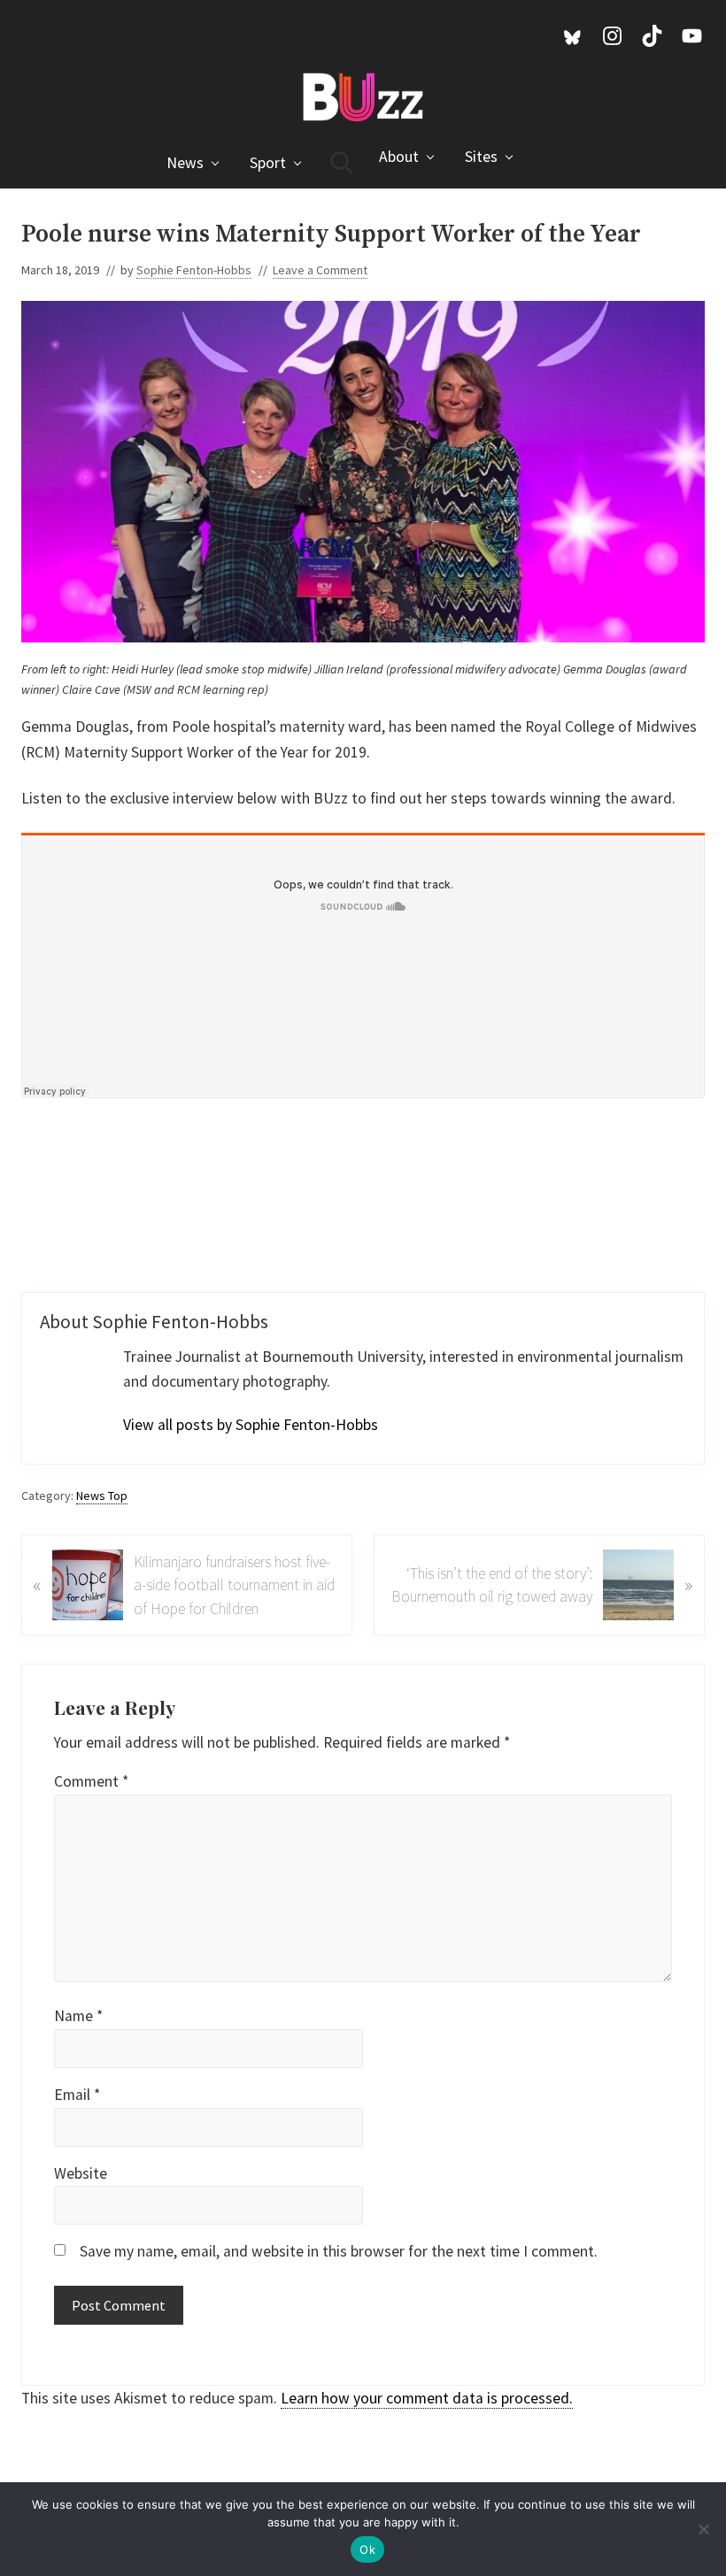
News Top (102, 1496)
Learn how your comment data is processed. (427, 2398)
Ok (367, 2549)
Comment (91, 1781)
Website (81, 2173)
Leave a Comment (320, 270)
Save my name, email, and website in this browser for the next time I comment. (339, 2251)
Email (77, 2095)
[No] (704, 2529)
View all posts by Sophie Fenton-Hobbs (251, 1425)
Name (78, 2016)
